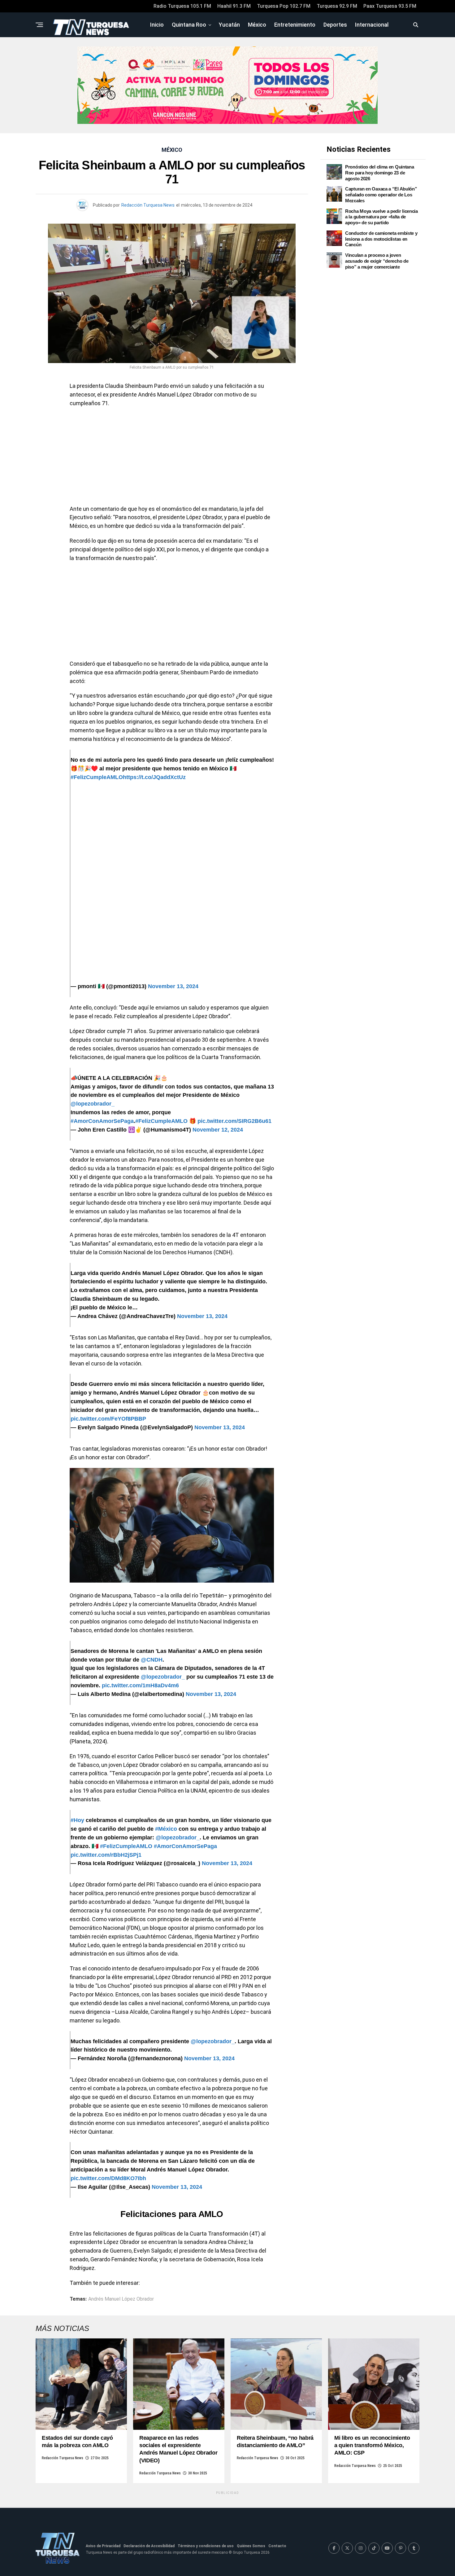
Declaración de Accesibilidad (149, 2546)
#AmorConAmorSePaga (102, 1121)
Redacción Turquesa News (148, 205)
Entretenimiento (295, 25)
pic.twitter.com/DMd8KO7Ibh (108, 2178)
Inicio (157, 25)
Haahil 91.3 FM (234, 6)
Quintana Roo (189, 25)
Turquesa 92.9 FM (337, 6)
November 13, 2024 (173, 986)
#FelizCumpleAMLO (97, 777)
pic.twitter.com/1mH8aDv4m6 (140, 1685)
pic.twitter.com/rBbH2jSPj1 (106, 1855)
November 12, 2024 (218, 1130)
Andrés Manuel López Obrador (121, 2299)
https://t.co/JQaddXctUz (154, 777)
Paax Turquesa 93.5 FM (390, 6)
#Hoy (77, 1820)
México (257, 25)
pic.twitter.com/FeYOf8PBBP (108, 1419)
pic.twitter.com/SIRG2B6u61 (234, 1121)
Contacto (277, 2546)
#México (166, 1829)
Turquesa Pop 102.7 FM (284, 6)
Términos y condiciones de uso (206, 2546)
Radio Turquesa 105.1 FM (182, 6)
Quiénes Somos (251, 2546)
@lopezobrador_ (93, 1104)
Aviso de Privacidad (103, 2546)
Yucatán (229, 25)
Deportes (335, 25)
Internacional (372, 25)
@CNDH (152, 1660)
